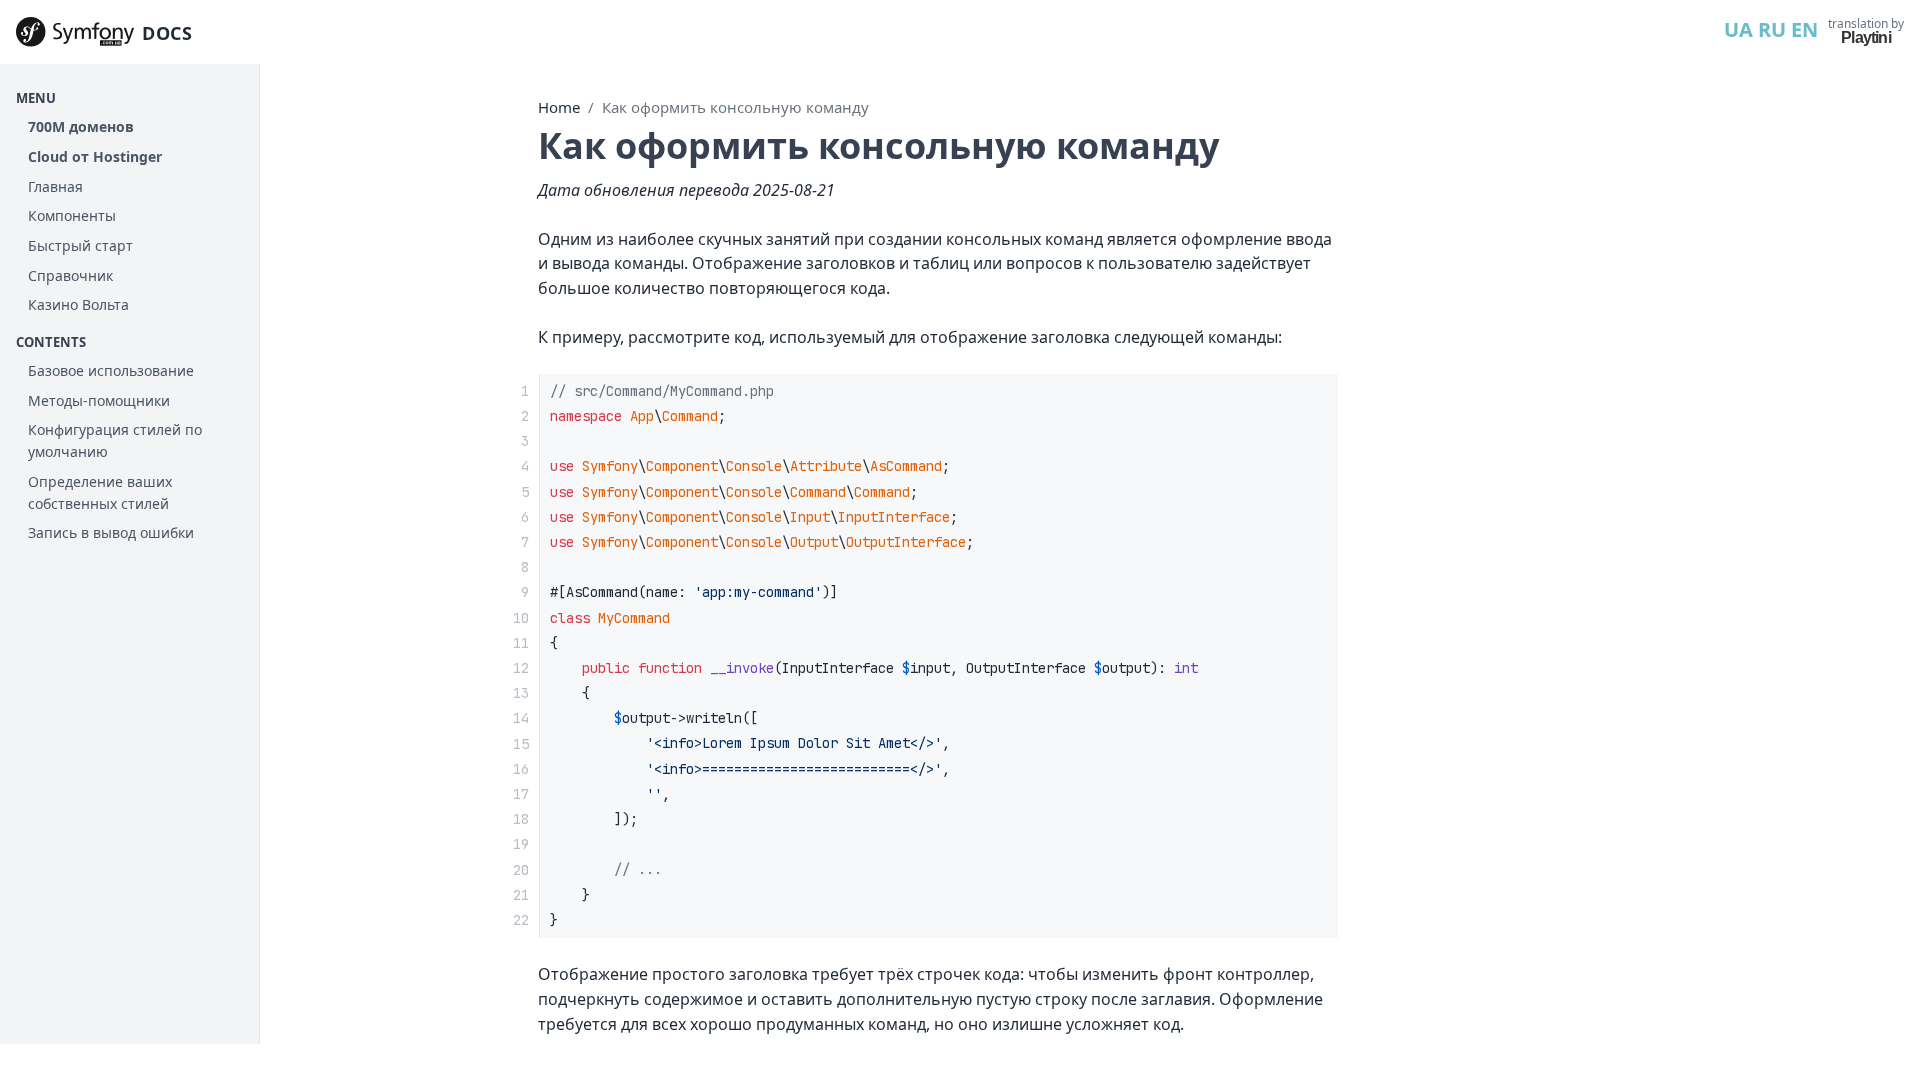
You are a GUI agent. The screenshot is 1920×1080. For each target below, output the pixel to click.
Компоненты (72, 215)
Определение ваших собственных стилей (100, 492)
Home (559, 107)
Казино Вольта (78, 304)
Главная (55, 186)
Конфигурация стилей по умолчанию (115, 440)
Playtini (1866, 37)
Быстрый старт (80, 245)
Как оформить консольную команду (735, 107)
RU (1772, 29)
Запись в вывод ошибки (111, 532)
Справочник (70, 275)
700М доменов (81, 126)
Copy (1305, 395)
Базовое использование (111, 370)
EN (1804, 29)
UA (1738, 29)
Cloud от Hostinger (95, 156)
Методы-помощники (99, 400)
